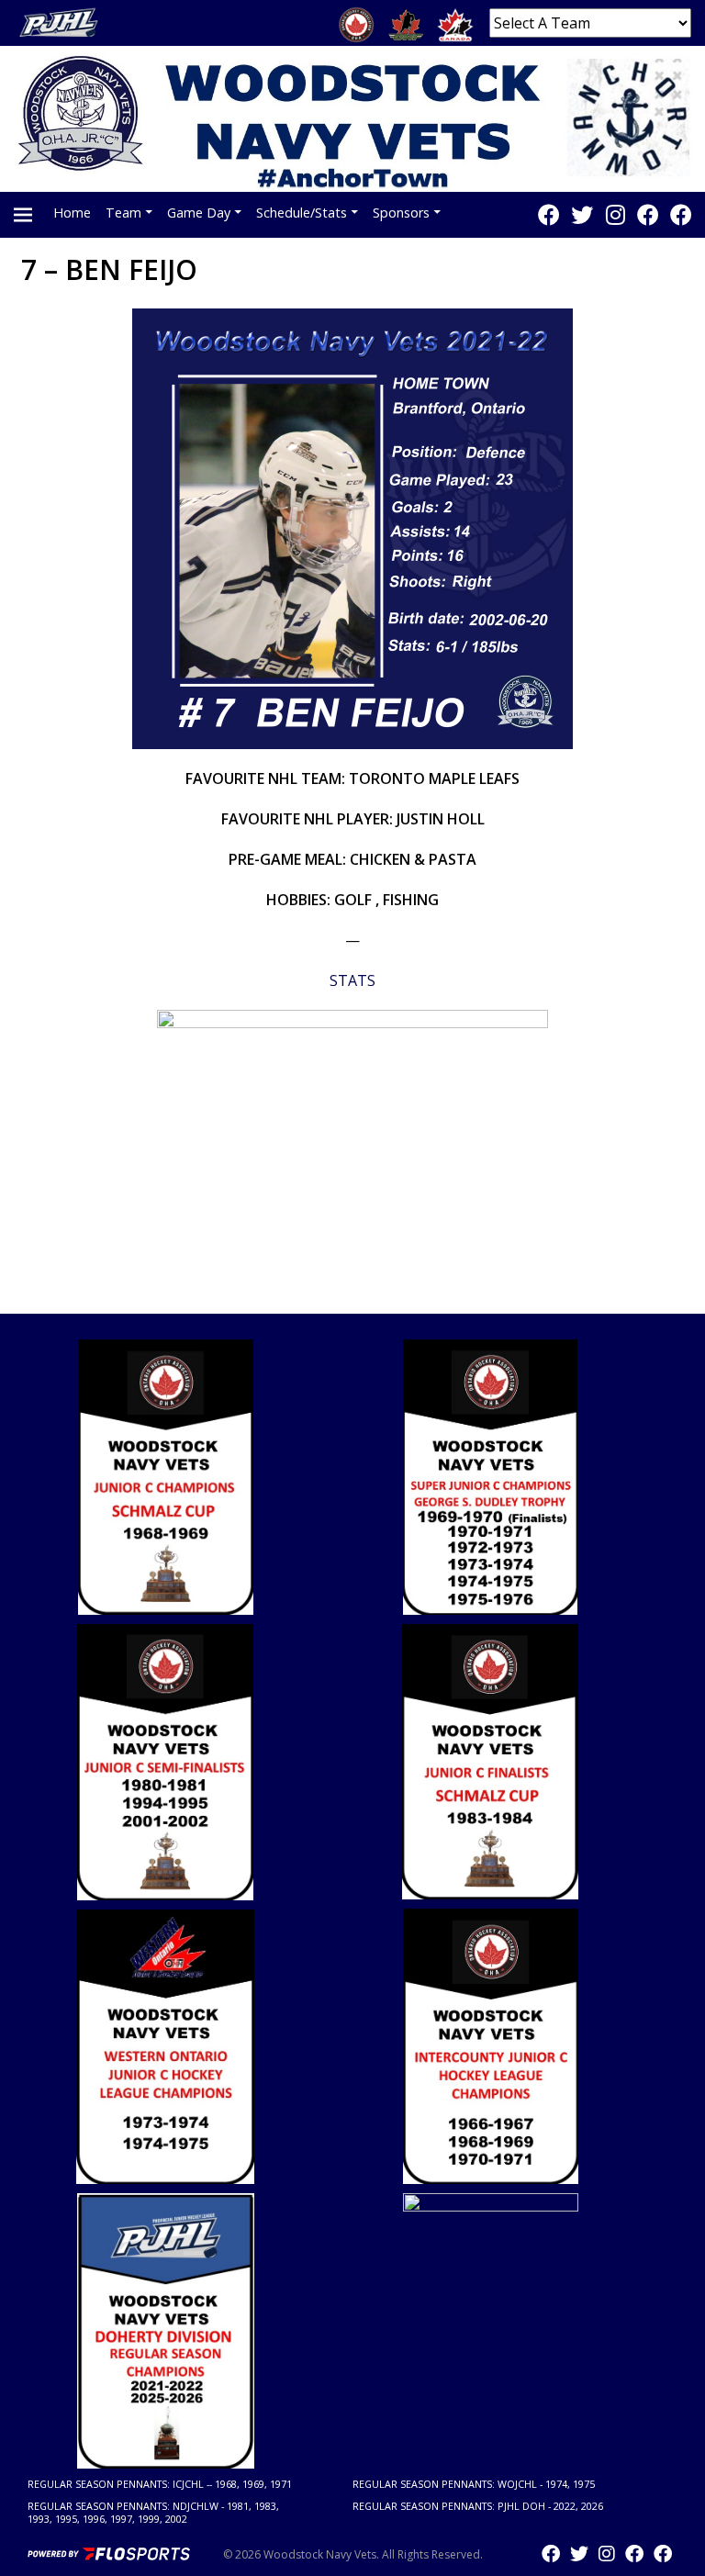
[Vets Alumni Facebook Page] (681, 214)
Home (72, 213)
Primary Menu (23, 215)
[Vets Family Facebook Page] (648, 214)
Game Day (199, 213)
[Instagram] (615, 214)
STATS (352, 980)
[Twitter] (582, 214)
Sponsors (401, 213)
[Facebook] (549, 214)
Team (123, 213)
